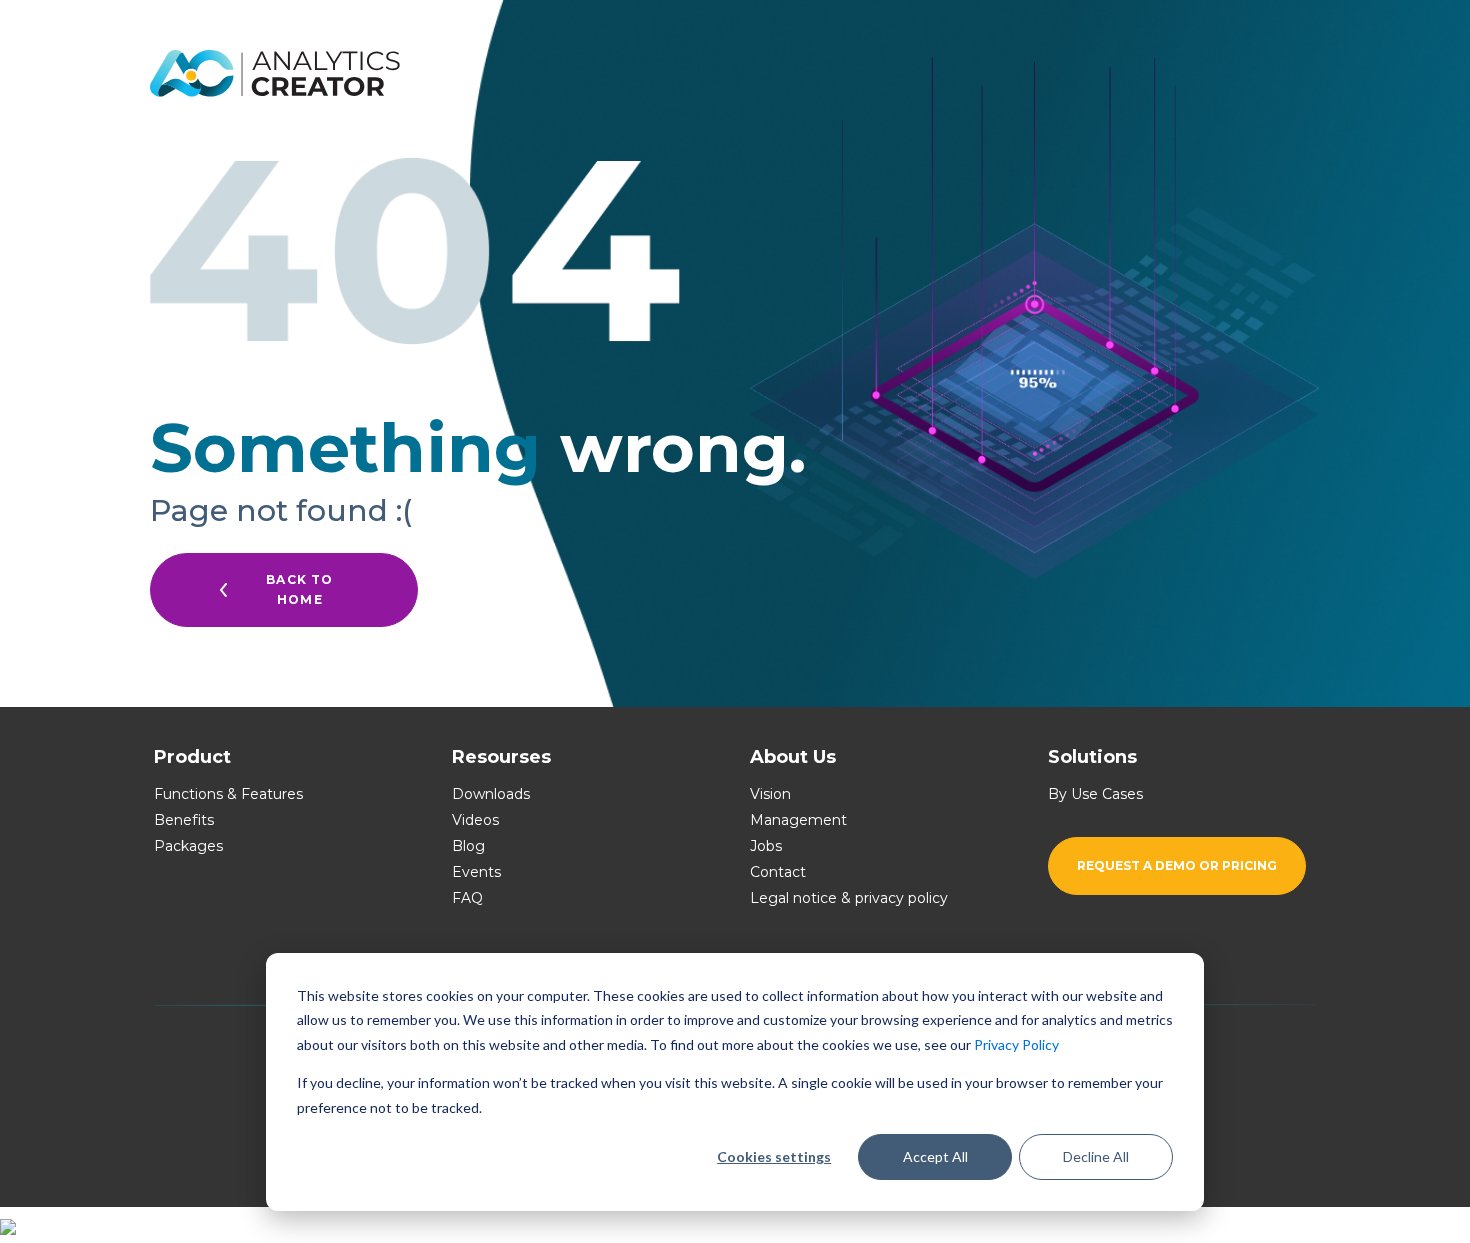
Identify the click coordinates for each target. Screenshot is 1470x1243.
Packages (188, 846)
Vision (770, 794)
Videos (475, 820)
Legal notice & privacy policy (849, 898)
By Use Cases (1095, 794)
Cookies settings (774, 1156)
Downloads (491, 794)
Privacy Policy (1016, 1044)
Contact (778, 872)
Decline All (1096, 1156)
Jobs (766, 846)
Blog (468, 846)
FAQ (467, 898)
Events (476, 872)
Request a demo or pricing (1177, 865)
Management (798, 820)
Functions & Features (228, 794)
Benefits (184, 820)
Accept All (935, 1156)
